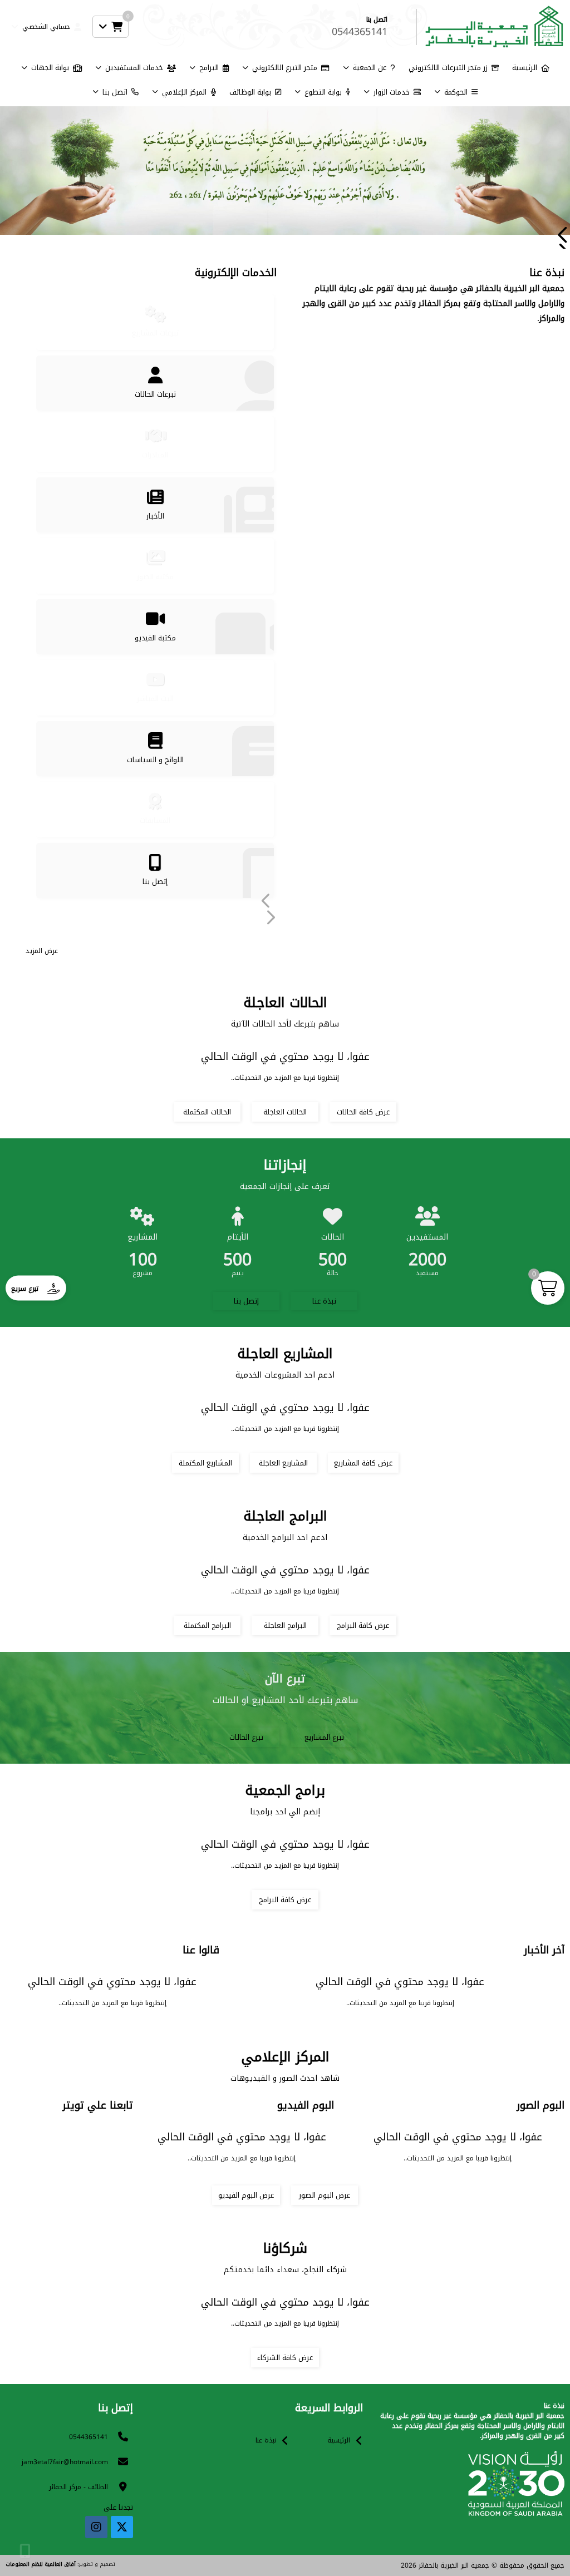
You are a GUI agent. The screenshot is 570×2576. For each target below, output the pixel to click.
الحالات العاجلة (285, 1112)
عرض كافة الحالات (363, 1112)
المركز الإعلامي (184, 92)
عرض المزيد (42, 951)
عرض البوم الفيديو (246, 2195)
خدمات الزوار (392, 92)
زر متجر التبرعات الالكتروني (448, 68)
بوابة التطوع (323, 92)
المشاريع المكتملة (205, 1463)
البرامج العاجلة (285, 1625)
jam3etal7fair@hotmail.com (65, 2462)
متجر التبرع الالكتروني (285, 68)
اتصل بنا (115, 92)
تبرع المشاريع (324, 1737)
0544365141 (89, 2437)
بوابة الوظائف (250, 92)
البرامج (209, 68)
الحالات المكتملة (207, 1112)
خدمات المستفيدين (134, 68)
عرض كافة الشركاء (285, 2358)
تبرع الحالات (246, 1737)
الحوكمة (456, 92)
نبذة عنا (324, 1301)
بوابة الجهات (50, 68)
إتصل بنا (246, 1301)
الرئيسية (525, 68)
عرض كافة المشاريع (363, 1463)
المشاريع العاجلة (283, 1463)
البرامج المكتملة (207, 1625)
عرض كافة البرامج (363, 1625)
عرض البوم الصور (325, 2195)
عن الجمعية (370, 68)
